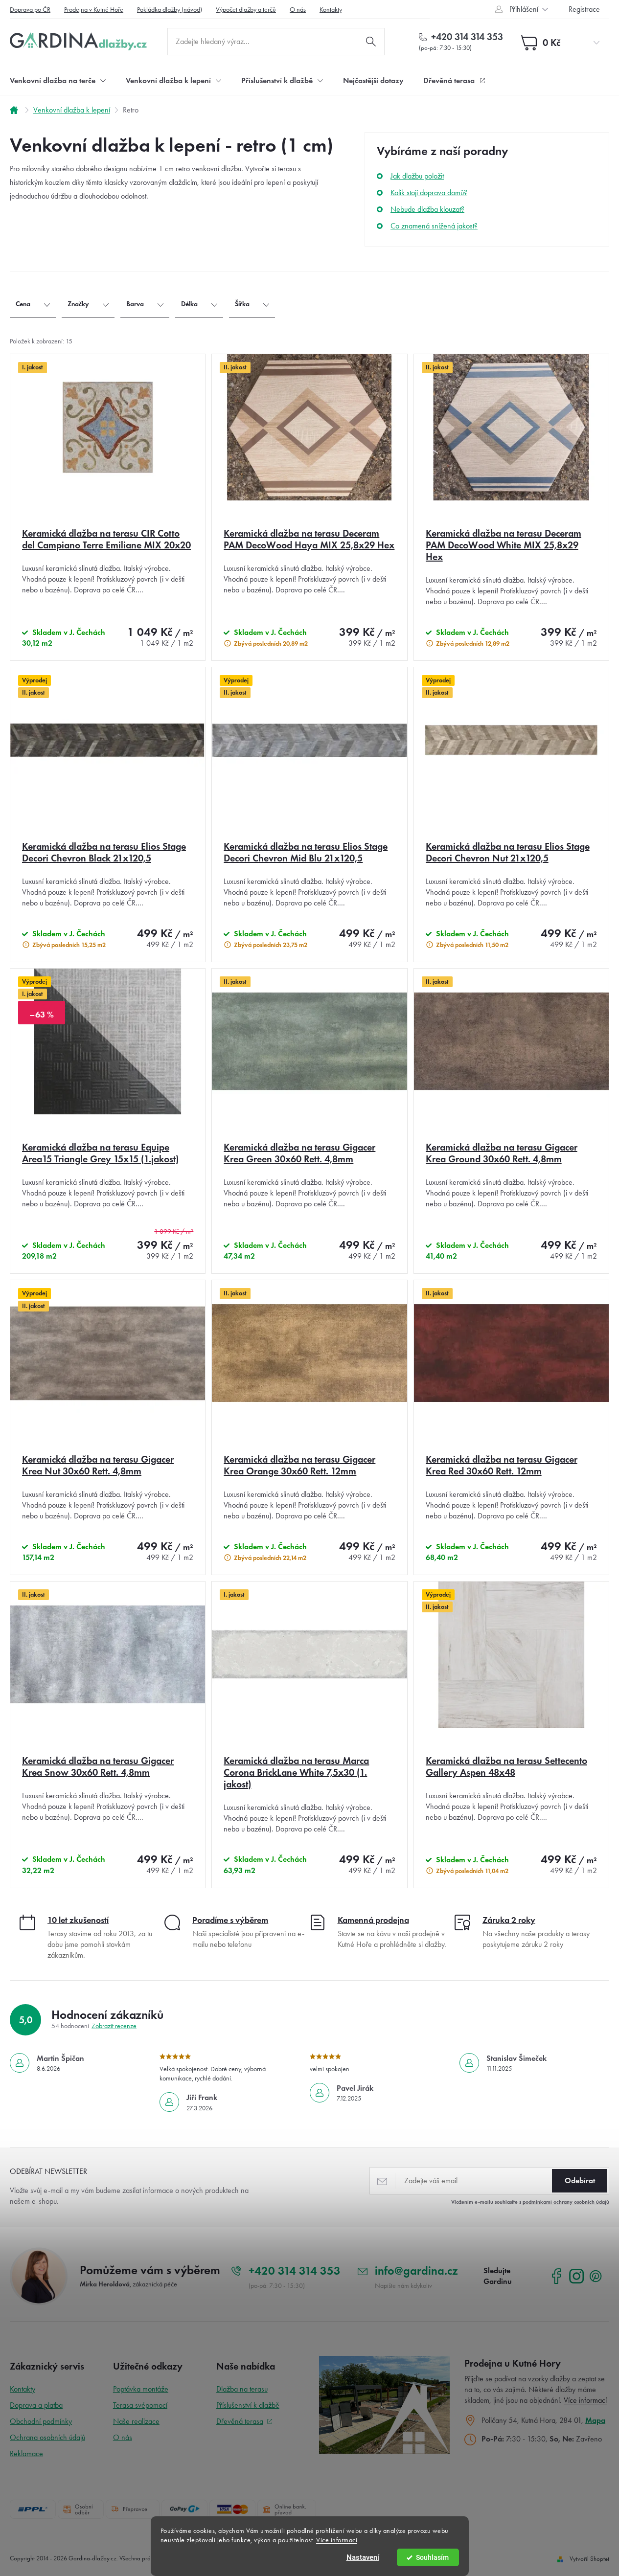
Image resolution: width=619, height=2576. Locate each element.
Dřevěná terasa (240, 2421)
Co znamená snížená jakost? (434, 226)
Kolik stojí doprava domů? (429, 192)
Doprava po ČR (30, 10)
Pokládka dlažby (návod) (170, 10)
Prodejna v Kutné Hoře (94, 10)
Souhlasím (432, 2557)
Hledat (371, 42)
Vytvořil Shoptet (589, 2559)
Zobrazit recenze (114, 2026)
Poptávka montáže (141, 2389)
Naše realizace (136, 2421)
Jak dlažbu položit (417, 176)
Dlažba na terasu (242, 2389)
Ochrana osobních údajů (47, 2437)
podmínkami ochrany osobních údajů (566, 2202)
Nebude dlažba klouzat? (427, 209)
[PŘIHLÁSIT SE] (580, 2181)
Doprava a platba (36, 2405)
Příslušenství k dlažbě (248, 2405)
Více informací (337, 2540)
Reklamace (26, 2453)
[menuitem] (58, 80)
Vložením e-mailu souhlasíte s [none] (530, 2202)
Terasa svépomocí (140, 2405)
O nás (298, 10)
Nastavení (363, 2557)
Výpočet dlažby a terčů (246, 10)
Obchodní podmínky (41, 2421)
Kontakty (331, 10)
